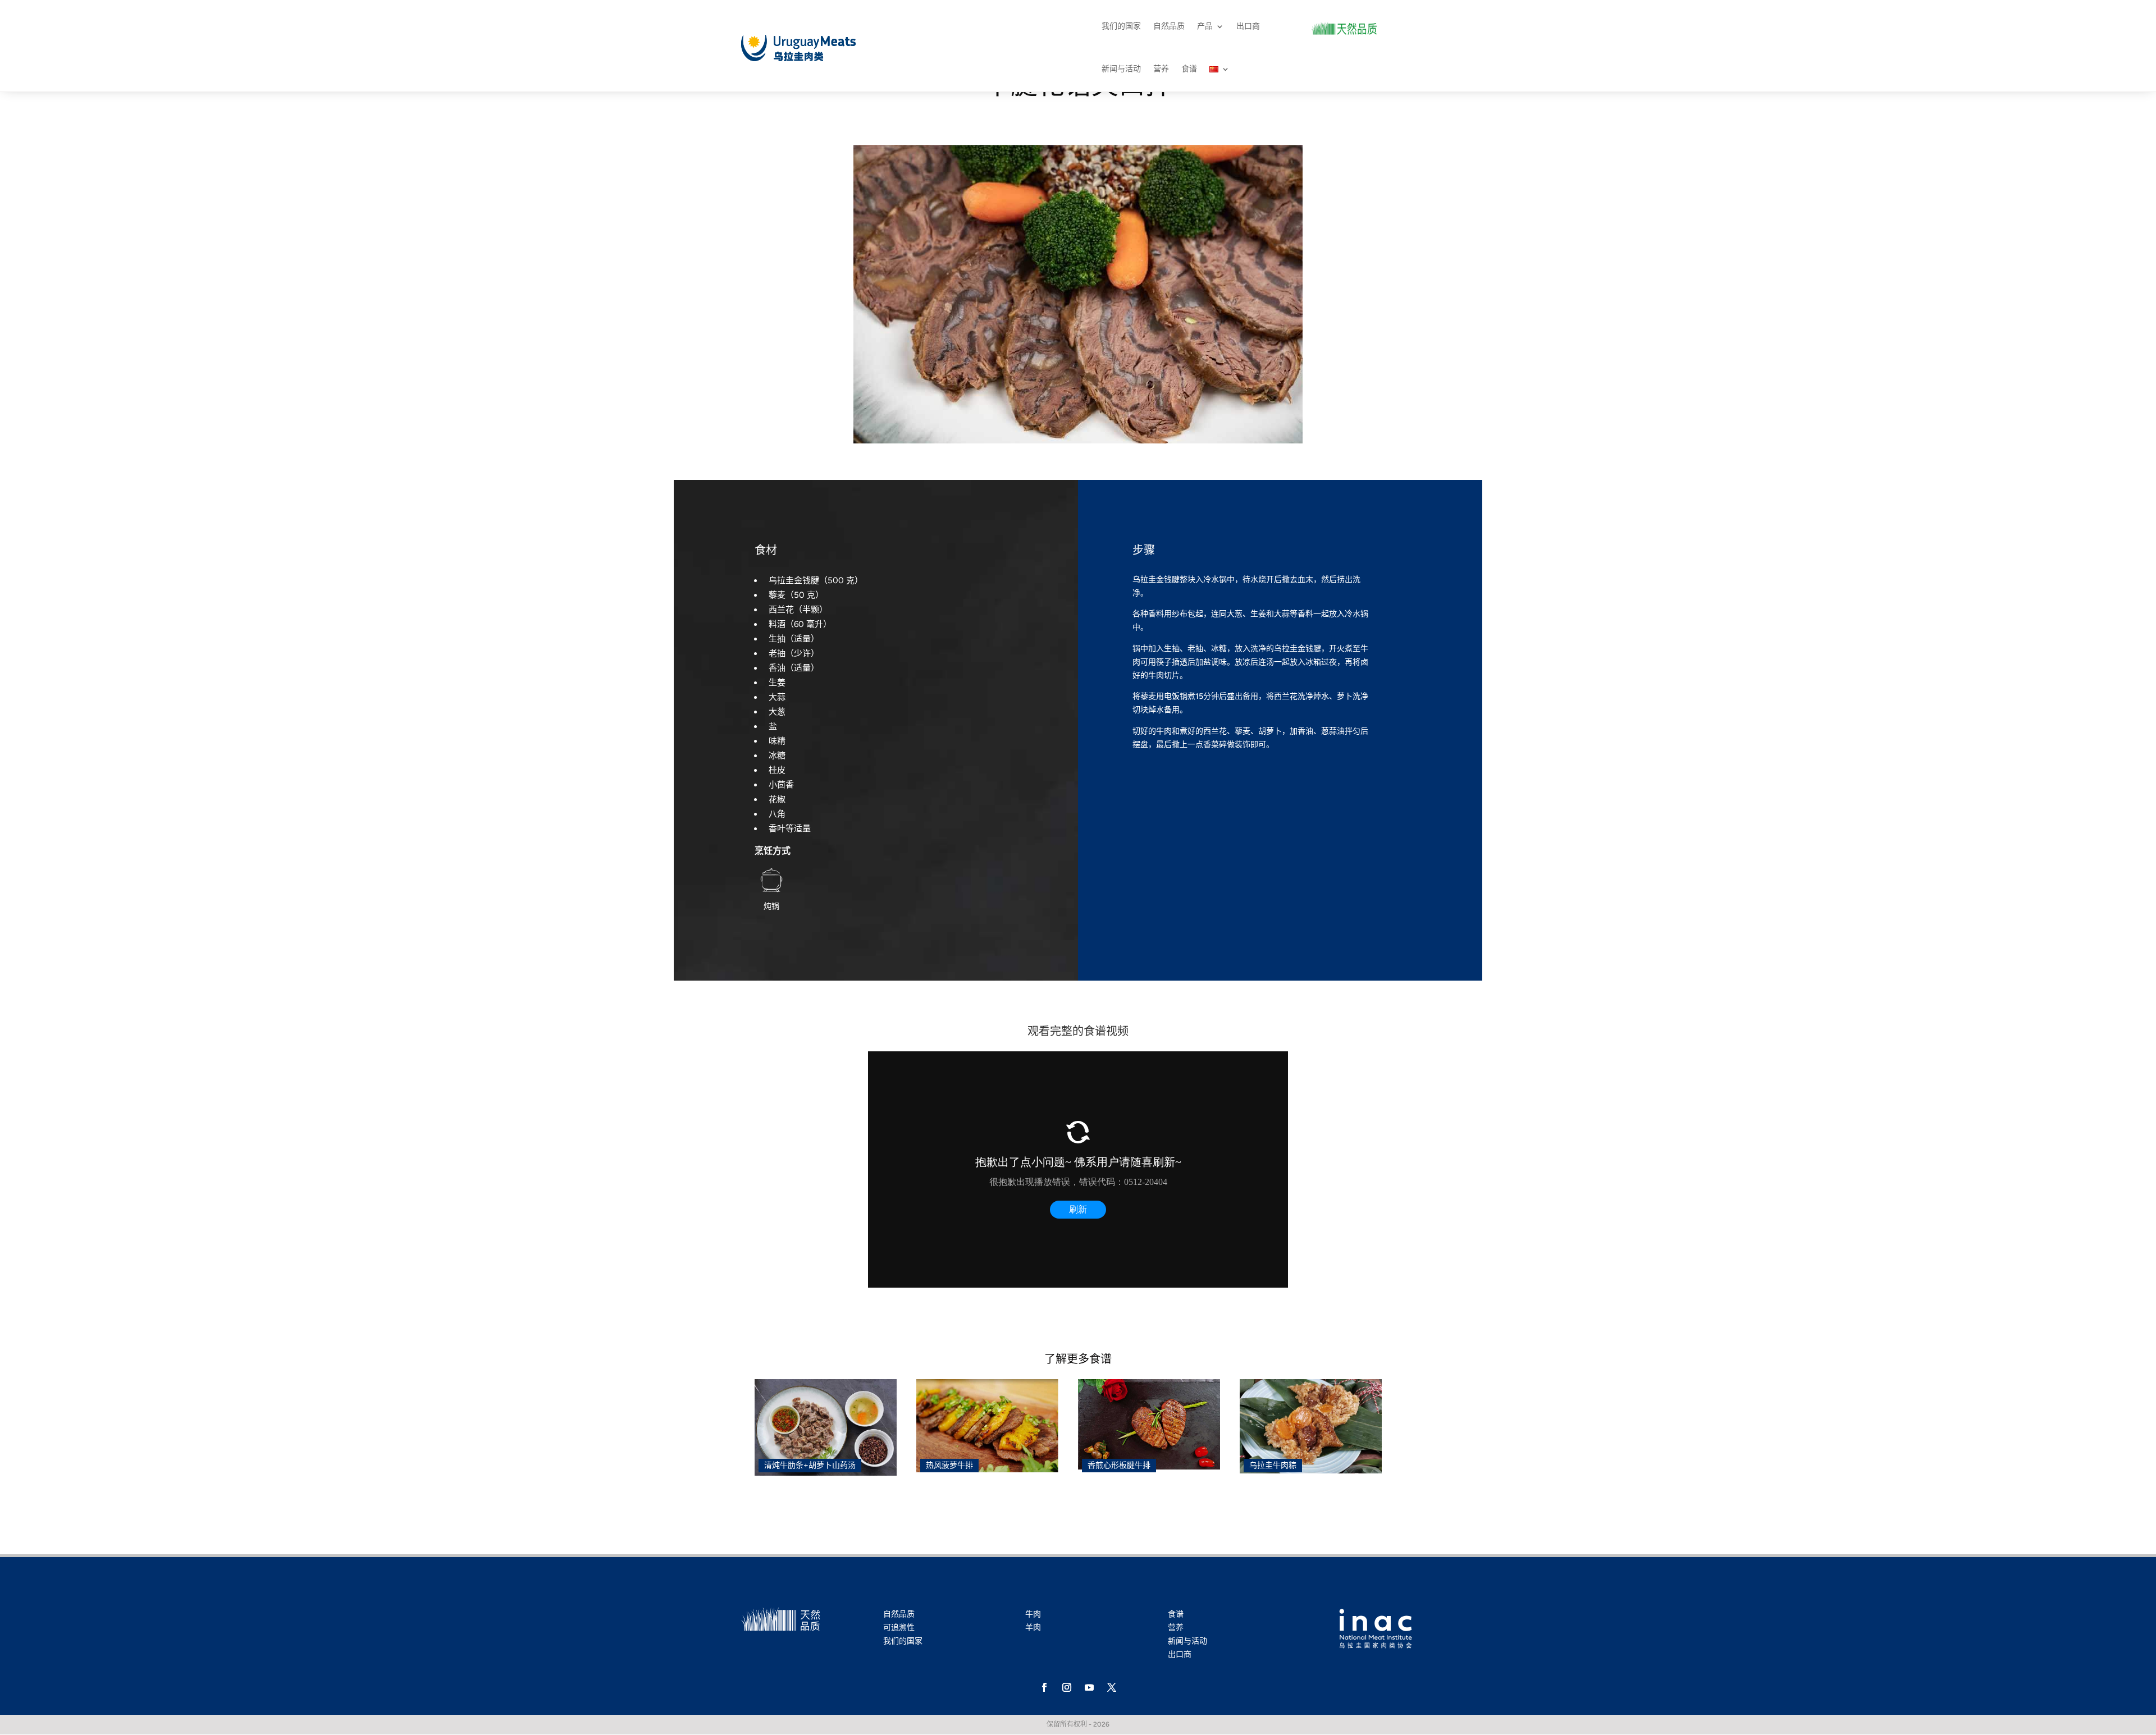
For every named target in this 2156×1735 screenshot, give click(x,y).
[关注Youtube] (1089, 1687)
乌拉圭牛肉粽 (1273, 1465)
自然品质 (1169, 26)
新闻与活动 (1121, 69)
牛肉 (1033, 1614)
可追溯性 (899, 1628)
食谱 (1189, 69)
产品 (1205, 26)
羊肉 (1033, 1628)
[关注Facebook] (1044, 1687)
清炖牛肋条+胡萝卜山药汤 (810, 1465)
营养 (1161, 69)
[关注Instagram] (1067, 1687)
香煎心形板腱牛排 (1119, 1465)
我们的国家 (1121, 26)
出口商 (1248, 26)
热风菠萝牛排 (949, 1465)
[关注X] (1112, 1687)
